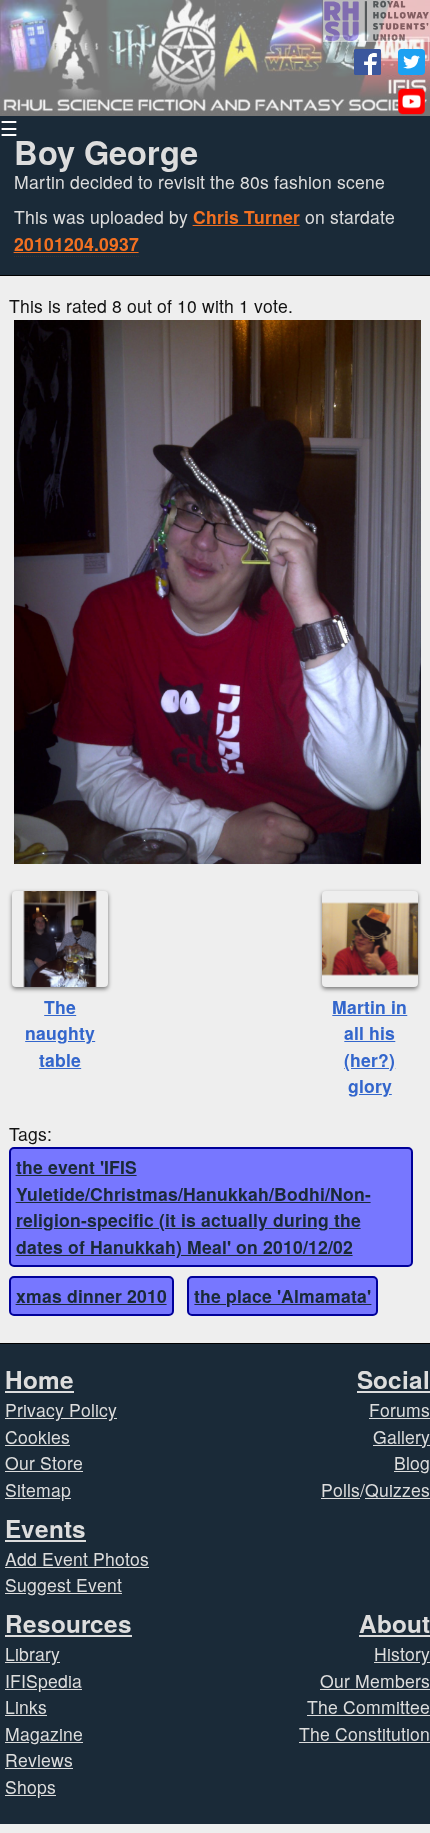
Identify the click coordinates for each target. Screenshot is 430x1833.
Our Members (375, 1680)
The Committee (368, 1706)
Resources (68, 1623)
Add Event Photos (77, 1558)
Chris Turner (246, 216)
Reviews (39, 1759)
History (402, 1653)
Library (32, 1653)
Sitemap (38, 1489)
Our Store (44, 1462)
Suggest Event (63, 1584)
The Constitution (364, 1733)
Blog (412, 1462)
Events (45, 1528)
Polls (340, 1489)
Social (393, 1379)
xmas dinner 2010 (91, 1295)
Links (26, 1706)
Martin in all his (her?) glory (369, 1046)
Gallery (401, 1436)
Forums (399, 1409)
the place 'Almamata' (282, 1295)
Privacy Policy (61, 1409)
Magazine (44, 1733)
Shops (30, 1786)
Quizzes (397, 1489)
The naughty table (60, 1033)
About (394, 1623)
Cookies (37, 1436)
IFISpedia (43, 1680)
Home (39, 1379)
